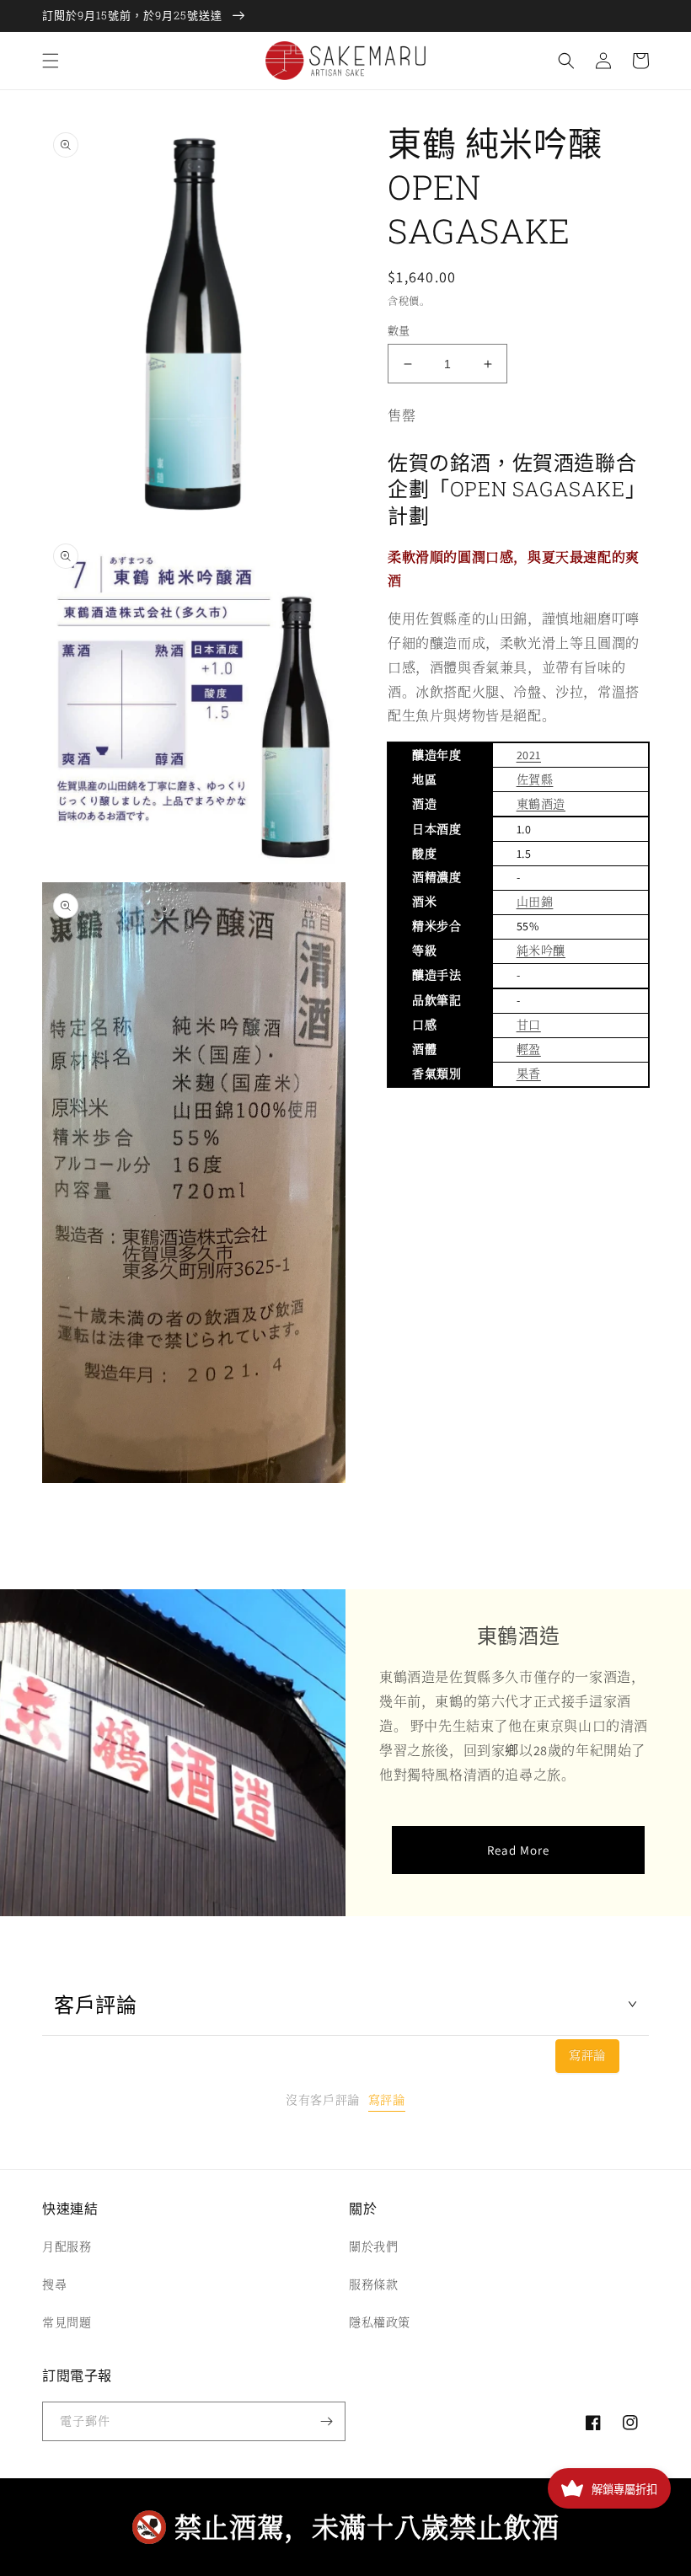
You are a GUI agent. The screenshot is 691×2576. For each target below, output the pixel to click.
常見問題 (67, 2322)
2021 (529, 755)
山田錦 (535, 902)
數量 (399, 331)
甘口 (529, 1025)
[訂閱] (326, 2421)
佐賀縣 (535, 779)
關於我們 (373, 2247)
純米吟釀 (541, 951)
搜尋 (54, 2284)
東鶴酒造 (541, 804)
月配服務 (67, 2247)
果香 (529, 1074)
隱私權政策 (380, 2322)
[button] (51, 61)
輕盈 (529, 1049)
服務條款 (373, 2284)
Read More (518, 1850)
